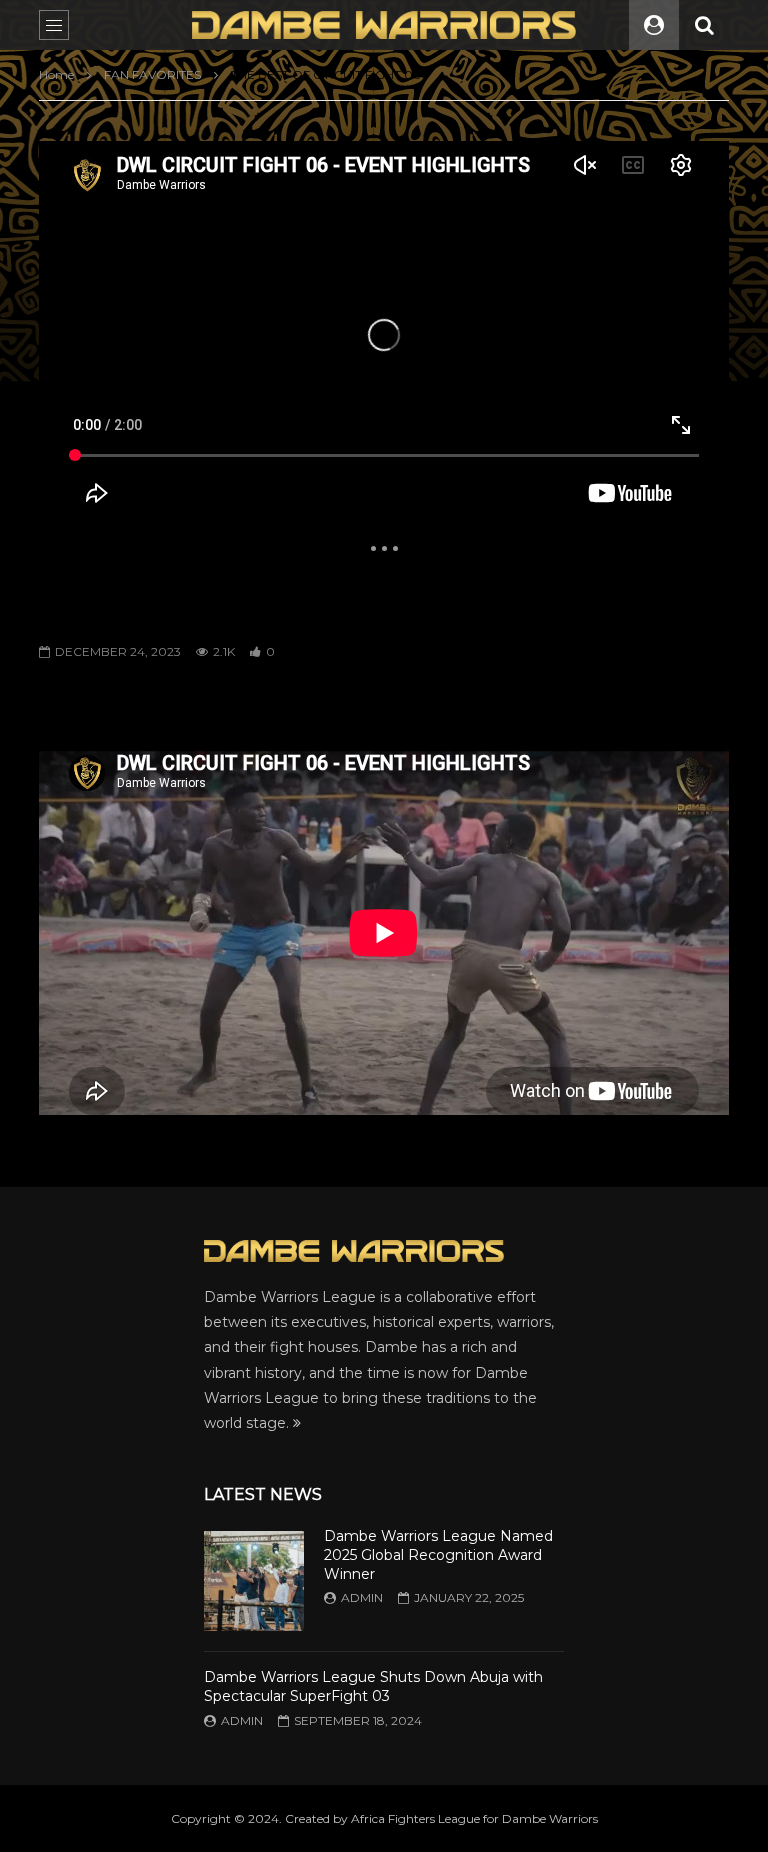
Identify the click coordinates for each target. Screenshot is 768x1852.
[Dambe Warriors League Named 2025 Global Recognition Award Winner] (254, 1581)
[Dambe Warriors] (384, 25)
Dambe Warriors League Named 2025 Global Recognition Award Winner (438, 1555)
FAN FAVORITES (152, 74)
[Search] (704, 25)
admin (362, 1597)
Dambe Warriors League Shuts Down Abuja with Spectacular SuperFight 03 (373, 1686)
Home (56, 74)
